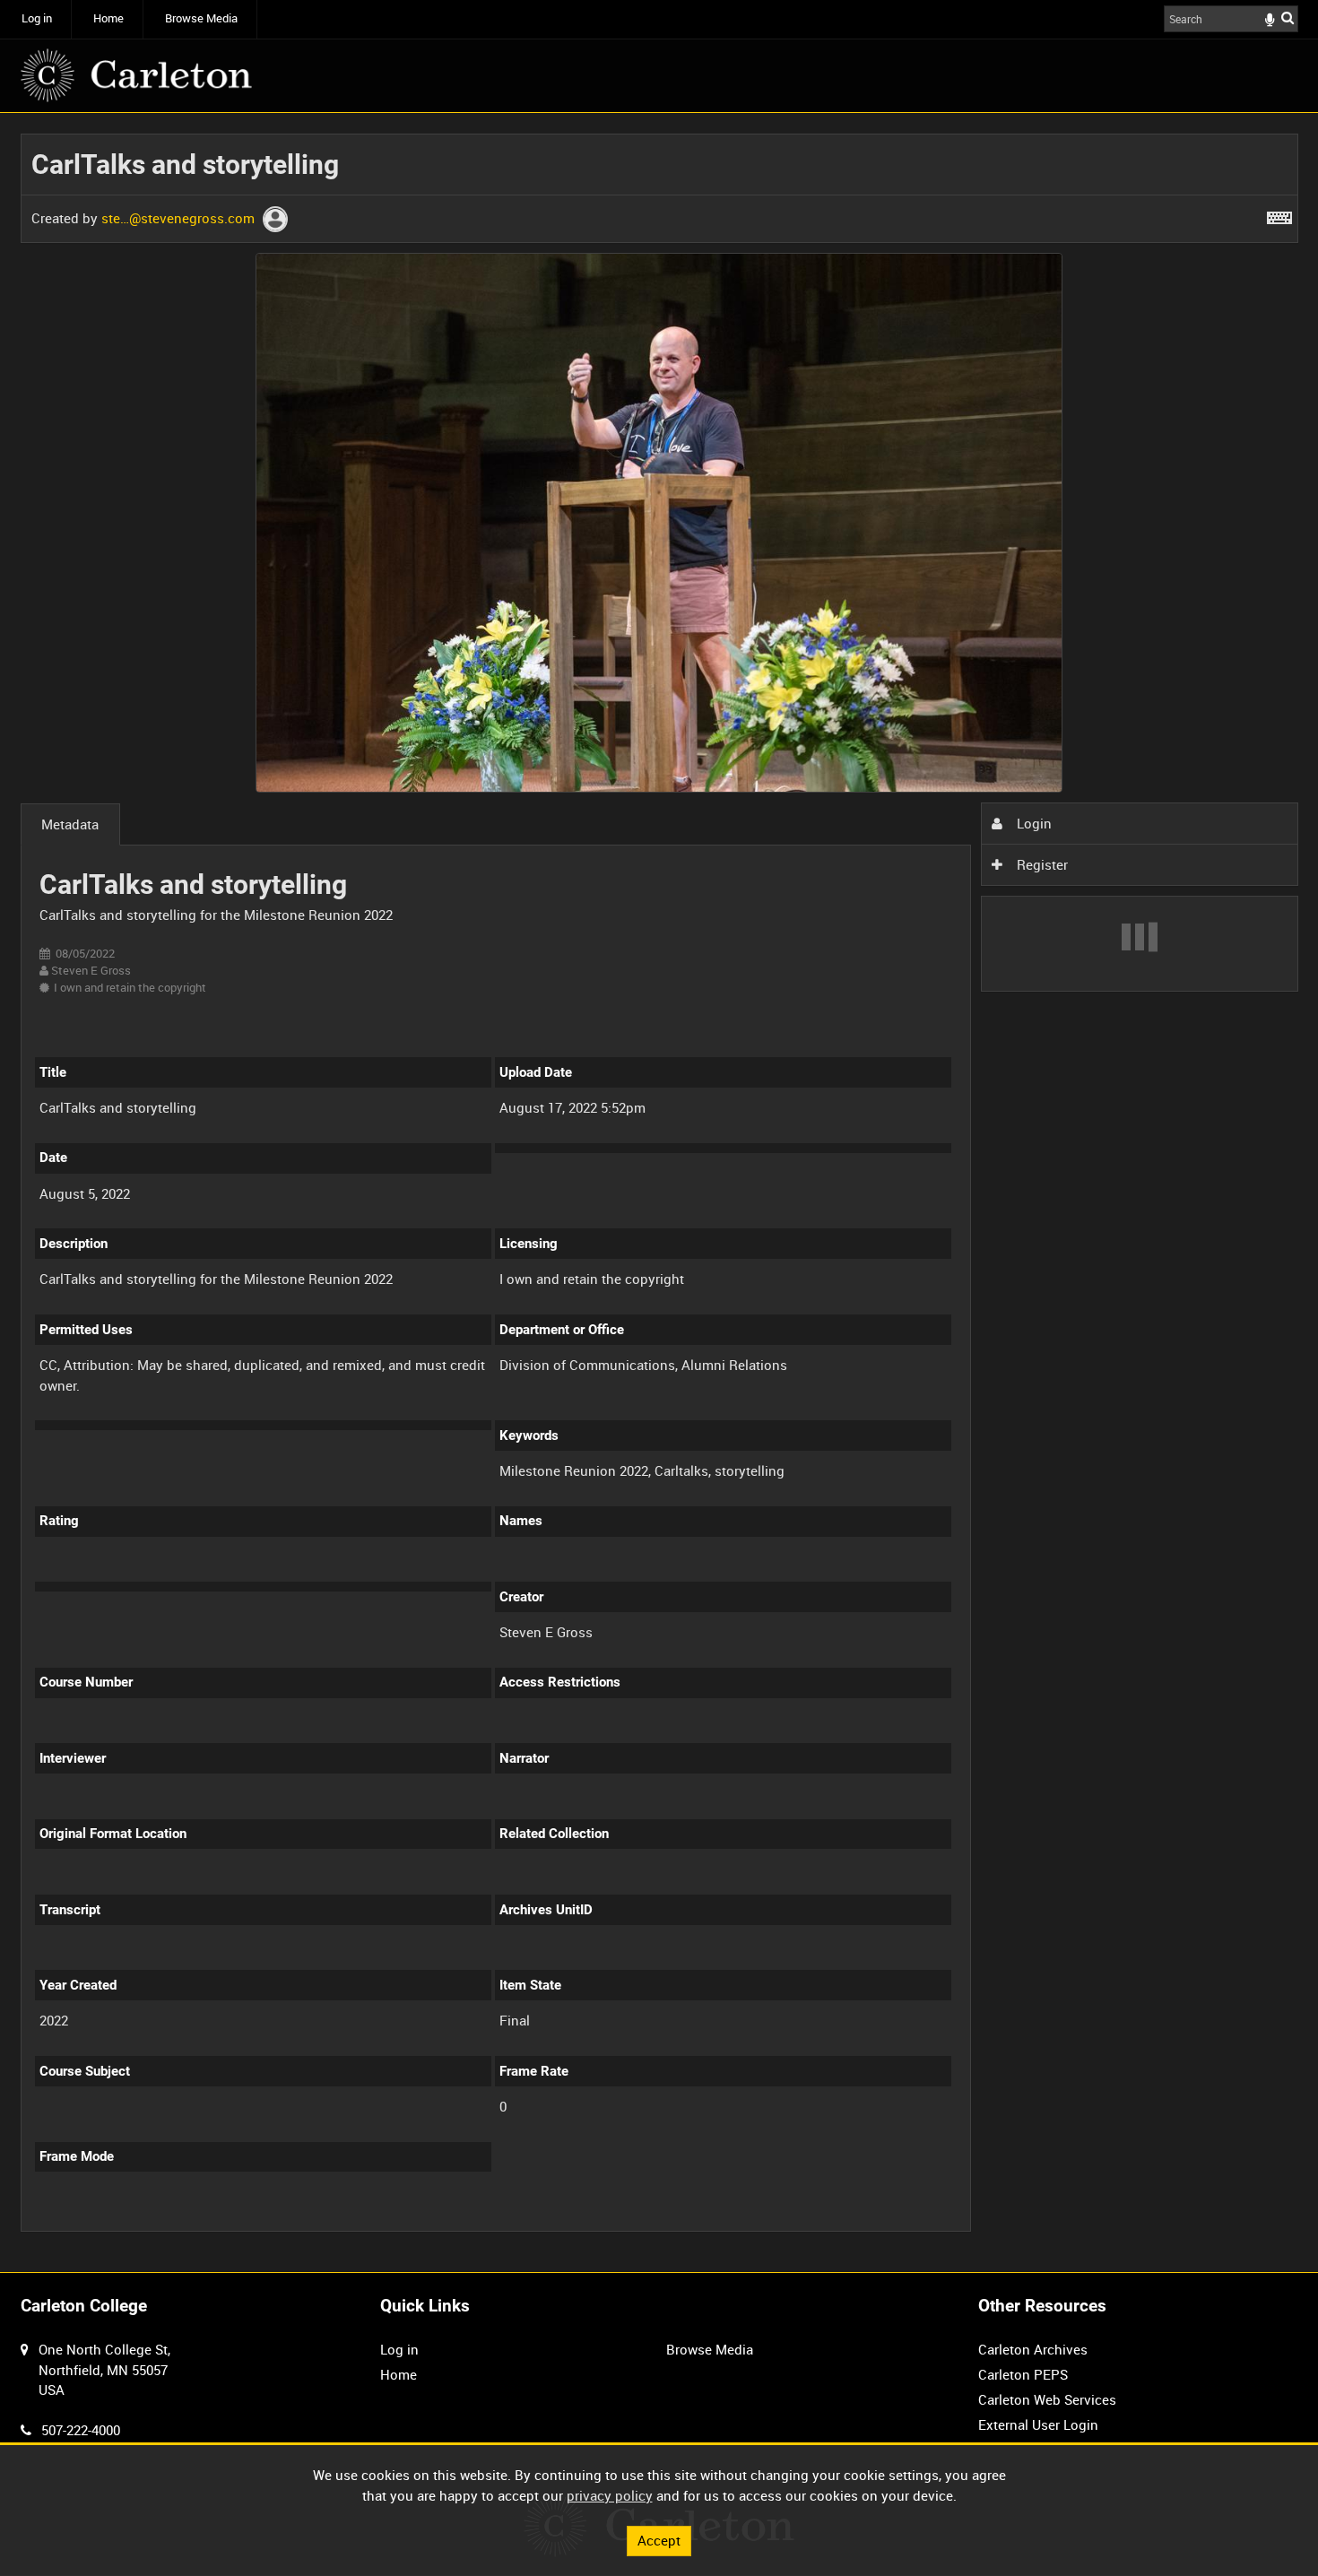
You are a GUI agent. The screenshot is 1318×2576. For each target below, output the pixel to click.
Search (1288, 17)
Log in (37, 18)
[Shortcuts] (1279, 214)
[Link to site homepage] (136, 75)
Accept (659, 2540)
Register (1041, 864)
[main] (659, 1193)
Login (1032, 823)
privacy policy (610, 2495)
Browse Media (201, 18)
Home (108, 18)
